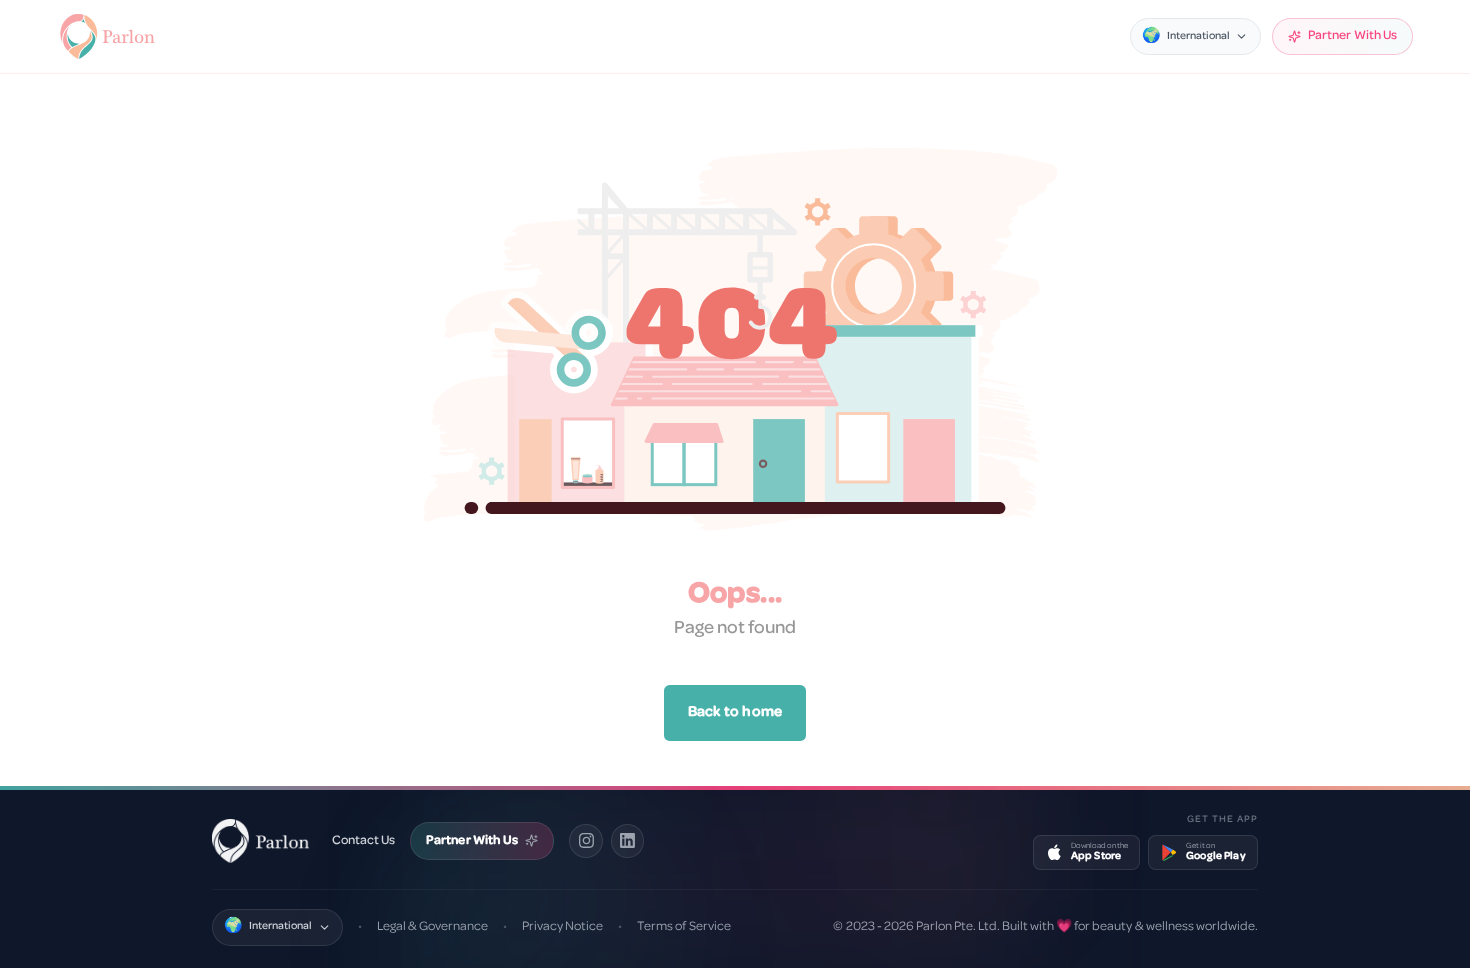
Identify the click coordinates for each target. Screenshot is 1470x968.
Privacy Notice (562, 926)
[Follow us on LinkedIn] (628, 841)
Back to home (735, 712)
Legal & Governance (432, 926)
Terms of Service (683, 926)
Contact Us (363, 840)
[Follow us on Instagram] (586, 841)
